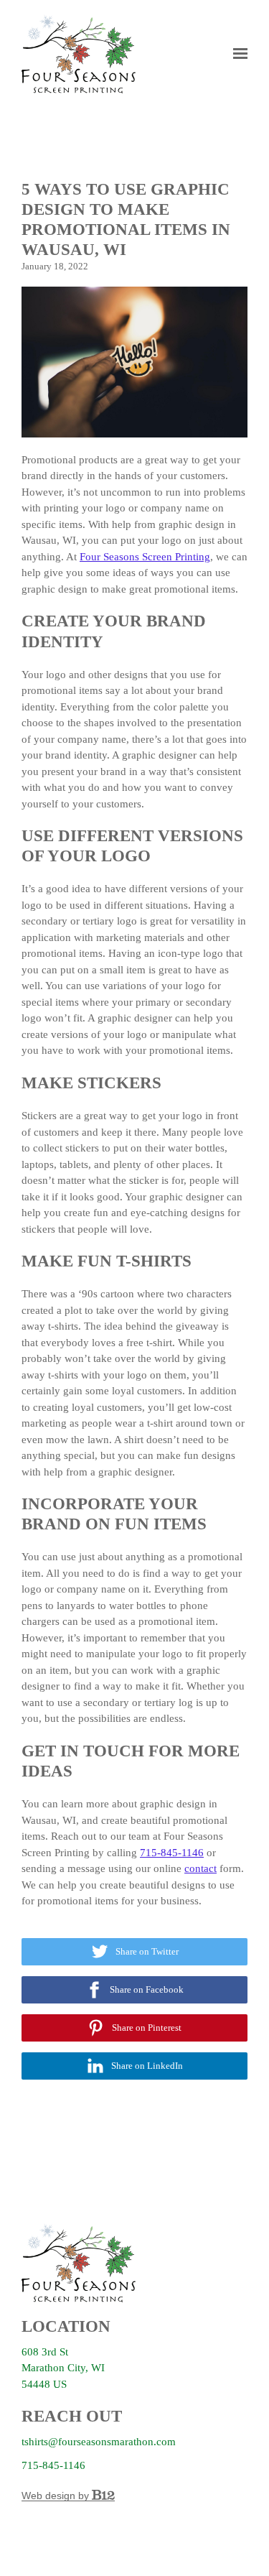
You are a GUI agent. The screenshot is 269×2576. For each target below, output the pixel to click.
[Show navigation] (237, 54)
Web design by (57, 2496)
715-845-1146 (172, 1853)
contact (200, 1868)
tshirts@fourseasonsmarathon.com (99, 2442)
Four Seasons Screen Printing (145, 557)
